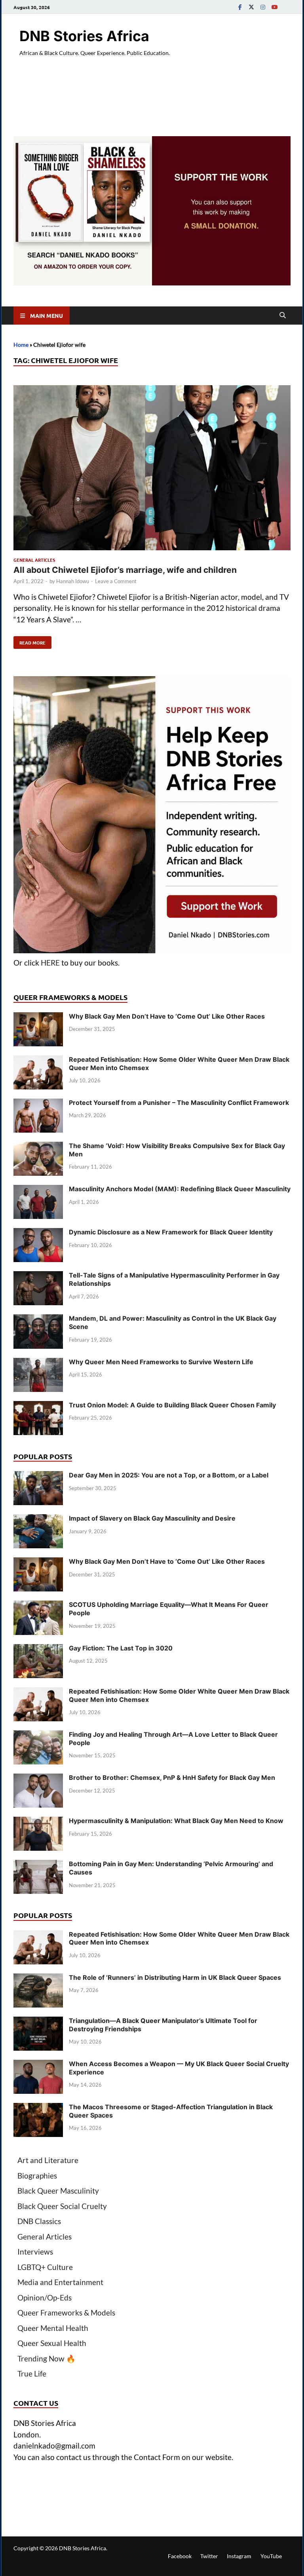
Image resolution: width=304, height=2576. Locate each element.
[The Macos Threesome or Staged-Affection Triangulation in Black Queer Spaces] (38, 2108)
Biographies (37, 2176)
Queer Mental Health (53, 2328)
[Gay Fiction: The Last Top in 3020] (38, 1649)
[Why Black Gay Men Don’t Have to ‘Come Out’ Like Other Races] (38, 1018)
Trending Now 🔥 (47, 2358)
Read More (29, 641)
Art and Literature (48, 2160)
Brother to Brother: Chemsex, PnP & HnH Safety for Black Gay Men (172, 1778)
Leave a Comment (116, 581)
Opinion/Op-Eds (45, 2297)
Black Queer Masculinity (58, 2191)
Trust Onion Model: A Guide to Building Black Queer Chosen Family (172, 1405)
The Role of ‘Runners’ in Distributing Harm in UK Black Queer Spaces (175, 1977)
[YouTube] (274, 7)
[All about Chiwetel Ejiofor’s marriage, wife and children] (152, 469)
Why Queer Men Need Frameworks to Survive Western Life (161, 1362)
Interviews (35, 2252)
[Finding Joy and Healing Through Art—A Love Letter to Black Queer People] (38, 1736)
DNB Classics (39, 2221)
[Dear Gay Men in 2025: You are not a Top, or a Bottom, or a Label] (38, 1476)
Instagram (239, 2556)
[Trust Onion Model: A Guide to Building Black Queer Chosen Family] (38, 1406)
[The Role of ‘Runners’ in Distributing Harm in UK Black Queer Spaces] (38, 1979)
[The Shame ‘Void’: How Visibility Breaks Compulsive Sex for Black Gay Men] (38, 1147)
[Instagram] (263, 7)
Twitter (209, 2556)
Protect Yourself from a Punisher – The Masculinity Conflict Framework (179, 1103)
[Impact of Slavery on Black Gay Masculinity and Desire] (38, 1520)
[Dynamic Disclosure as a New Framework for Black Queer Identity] (38, 1233)
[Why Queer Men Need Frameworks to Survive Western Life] (38, 1363)
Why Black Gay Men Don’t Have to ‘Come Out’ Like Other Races (167, 1016)
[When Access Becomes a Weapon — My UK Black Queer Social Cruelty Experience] (38, 2065)
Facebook (180, 2556)
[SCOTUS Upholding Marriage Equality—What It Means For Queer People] (38, 1606)
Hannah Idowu (73, 581)
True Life (32, 2374)
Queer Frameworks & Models (66, 2313)
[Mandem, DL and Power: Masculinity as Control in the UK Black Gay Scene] (38, 1320)
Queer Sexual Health (52, 2343)
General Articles (34, 560)
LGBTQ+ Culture (45, 2267)
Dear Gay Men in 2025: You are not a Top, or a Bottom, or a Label (169, 1475)
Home (21, 345)
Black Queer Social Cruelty (62, 2206)
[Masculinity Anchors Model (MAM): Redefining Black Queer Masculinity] (38, 1190)
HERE (50, 963)
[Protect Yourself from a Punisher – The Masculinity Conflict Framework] (38, 1104)
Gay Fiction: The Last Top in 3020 (121, 1648)
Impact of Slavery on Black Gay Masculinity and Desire (152, 1518)
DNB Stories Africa (84, 36)
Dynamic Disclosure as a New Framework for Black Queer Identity (171, 1232)
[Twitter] (251, 7)
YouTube (271, 2556)
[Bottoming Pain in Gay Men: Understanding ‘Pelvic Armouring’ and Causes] (38, 1865)
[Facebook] (240, 7)
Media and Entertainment (60, 2282)
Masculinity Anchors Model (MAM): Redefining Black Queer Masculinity (180, 1189)
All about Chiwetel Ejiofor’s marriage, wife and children (125, 570)
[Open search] (283, 316)
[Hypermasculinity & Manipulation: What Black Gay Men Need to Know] (38, 1822)
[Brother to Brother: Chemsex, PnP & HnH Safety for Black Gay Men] (38, 1779)
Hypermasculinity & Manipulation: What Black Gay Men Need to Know (176, 1821)
